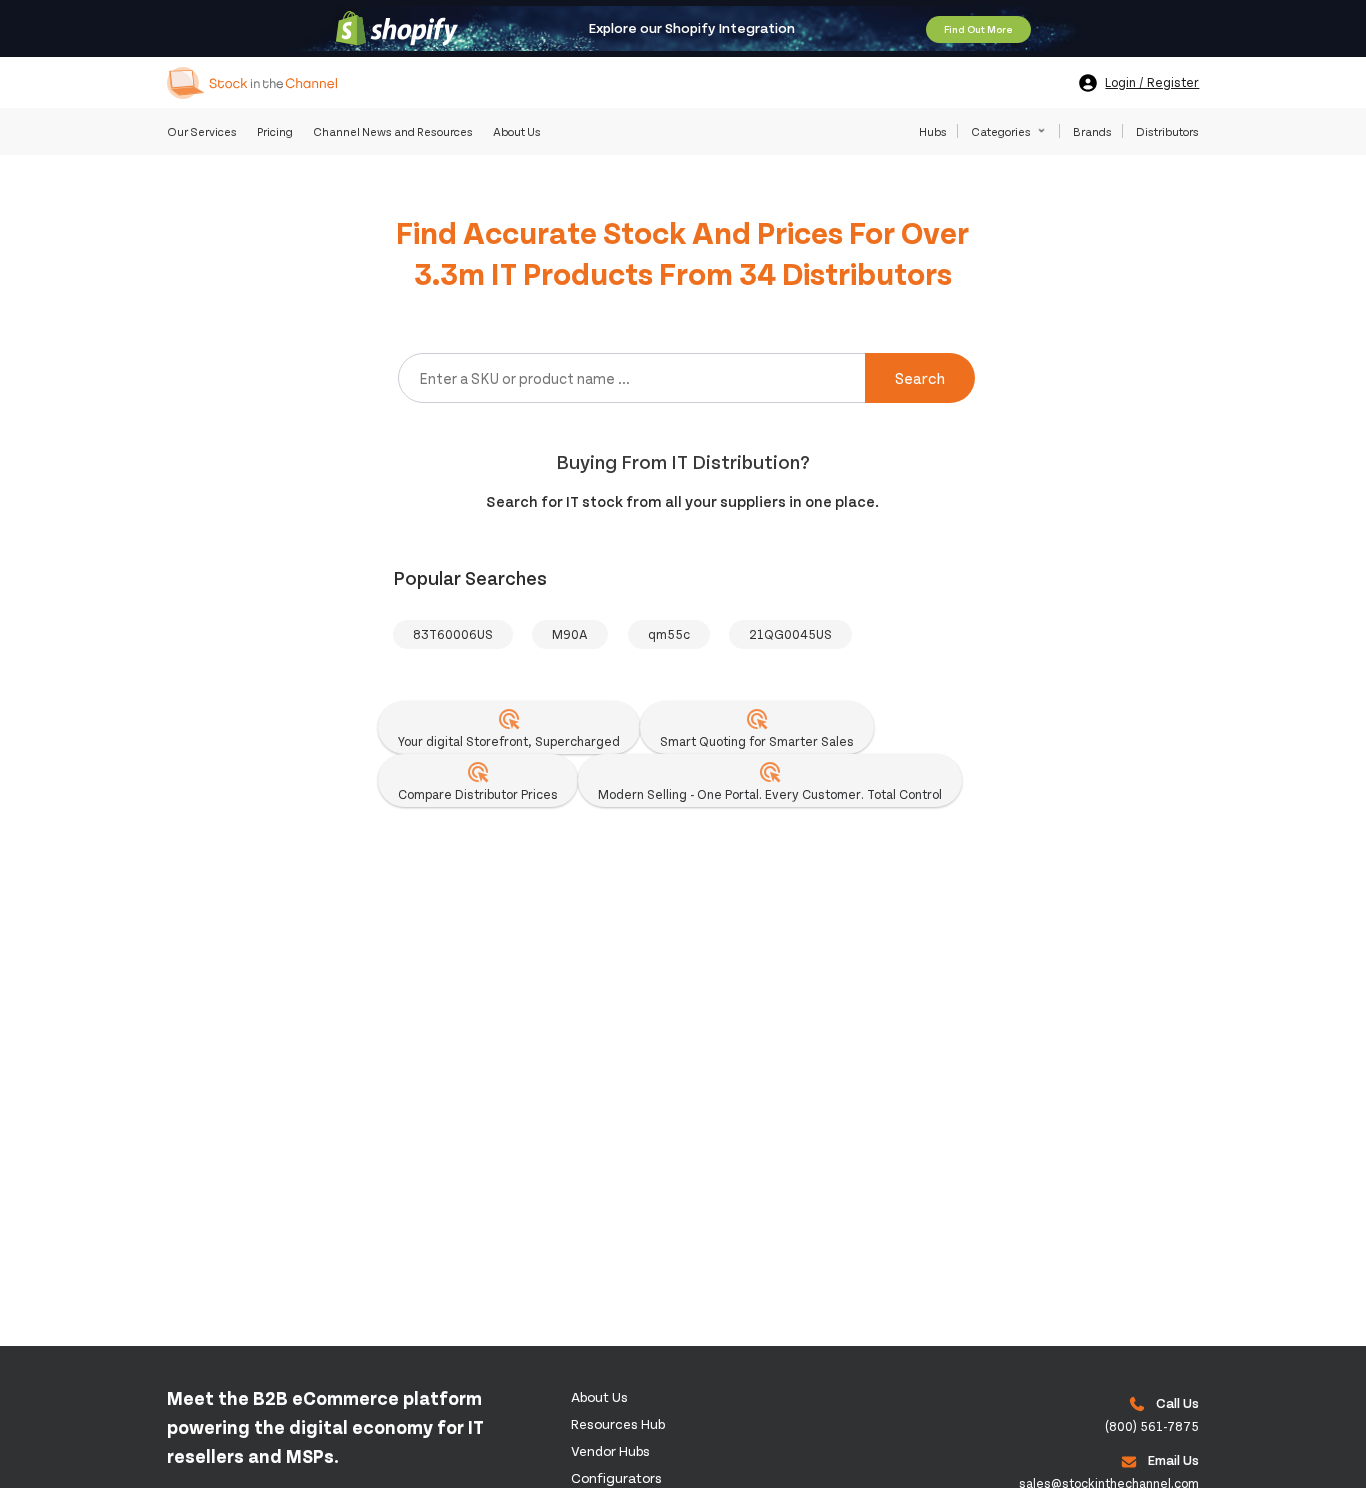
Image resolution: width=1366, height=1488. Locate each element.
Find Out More (978, 29)
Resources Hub (618, 1423)
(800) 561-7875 (1152, 1426)
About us (599, 1396)
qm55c (669, 634)
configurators (616, 1477)
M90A (570, 634)
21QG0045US (790, 634)
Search (920, 377)
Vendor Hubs (610, 1450)
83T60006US (453, 634)
